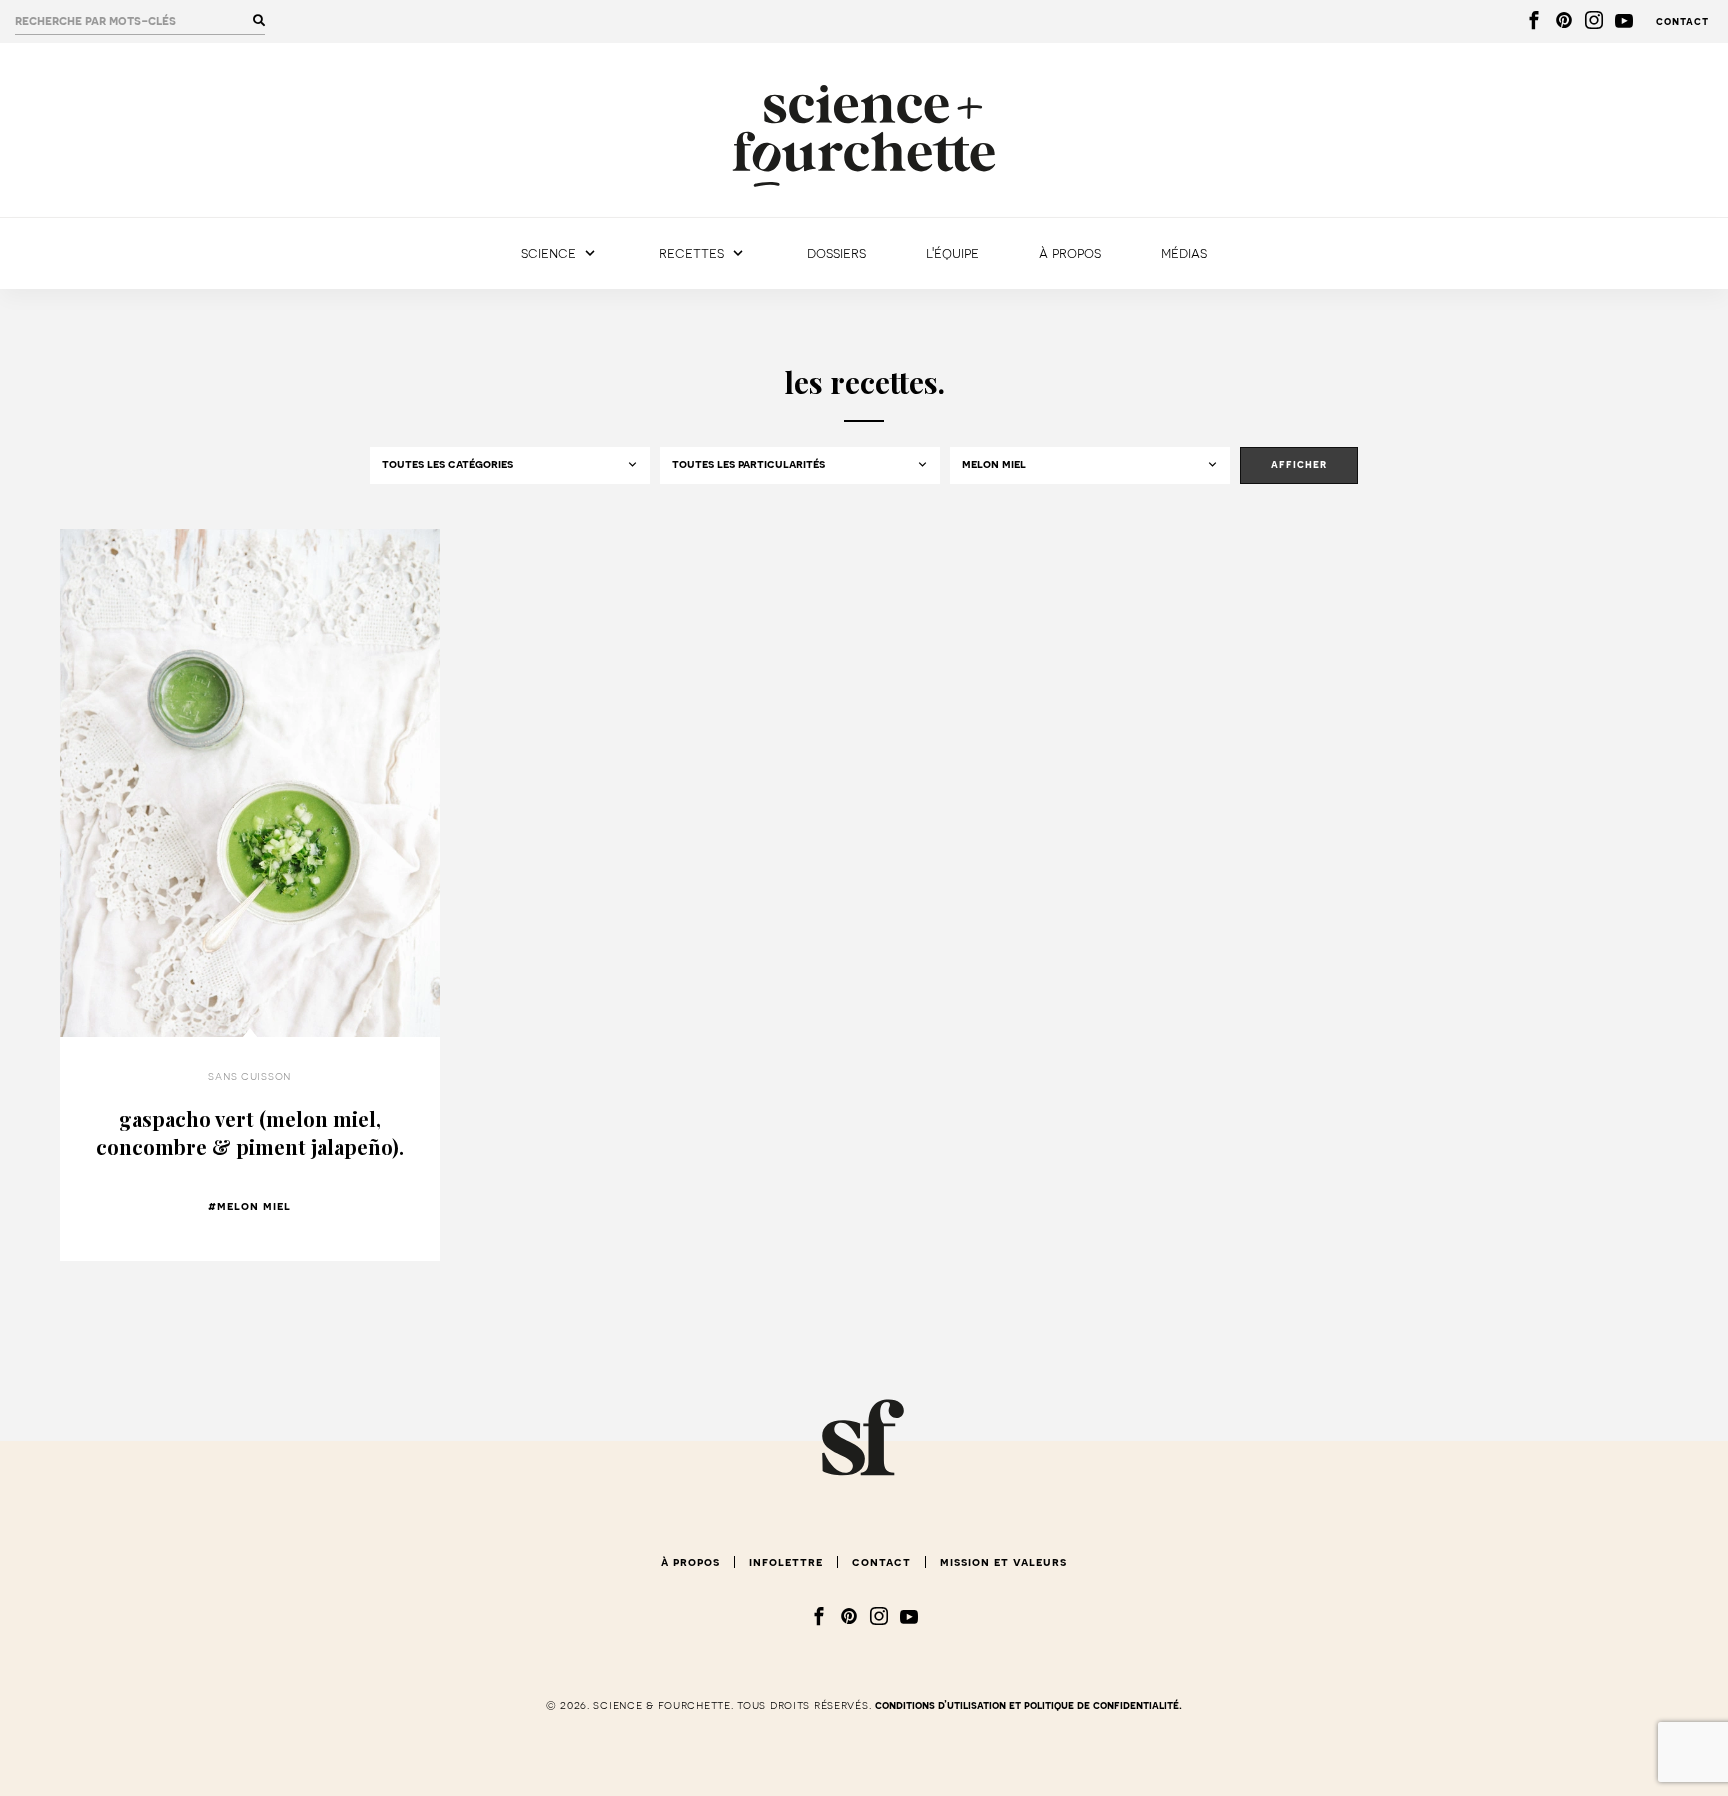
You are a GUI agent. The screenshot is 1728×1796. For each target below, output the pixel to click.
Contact (1682, 21)
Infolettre (786, 1562)
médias (1184, 253)
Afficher (1299, 464)
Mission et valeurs (1003, 1562)
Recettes (691, 253)
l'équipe (952, 253)
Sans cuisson (249, 1076)
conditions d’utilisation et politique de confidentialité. (1028, 1705)
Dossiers (836, 253)
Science (548, 253)
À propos (1070, 253)
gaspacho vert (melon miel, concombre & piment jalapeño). (250, 1132)
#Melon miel (249, 1206)
